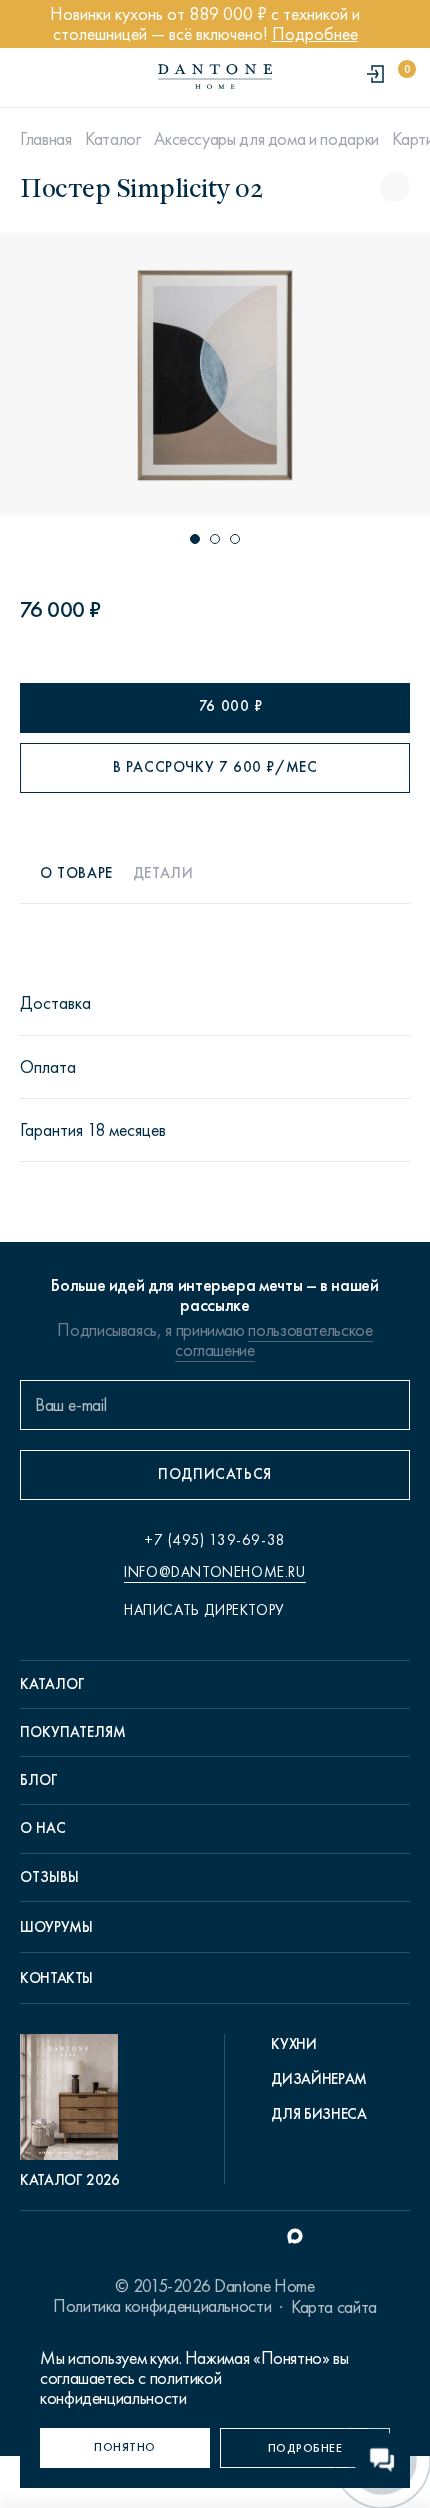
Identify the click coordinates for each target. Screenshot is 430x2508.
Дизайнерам (318, 2079)
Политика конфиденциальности (162, 2306)
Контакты (56, 1978)
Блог (39, 1780)
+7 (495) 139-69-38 (215, 1540)
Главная (45, 139)
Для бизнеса (318, 2114)
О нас (43, 1828)
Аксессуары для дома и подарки (266, 139)
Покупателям (73, 1732)
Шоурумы (56, 1927)
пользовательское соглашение (273, 1340)
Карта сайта (334, 2307)
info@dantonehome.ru (214, 1572)
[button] (195, 539)
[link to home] (215, 76)
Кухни (293, 2044)
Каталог (112, 139)
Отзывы (49, 1877)
